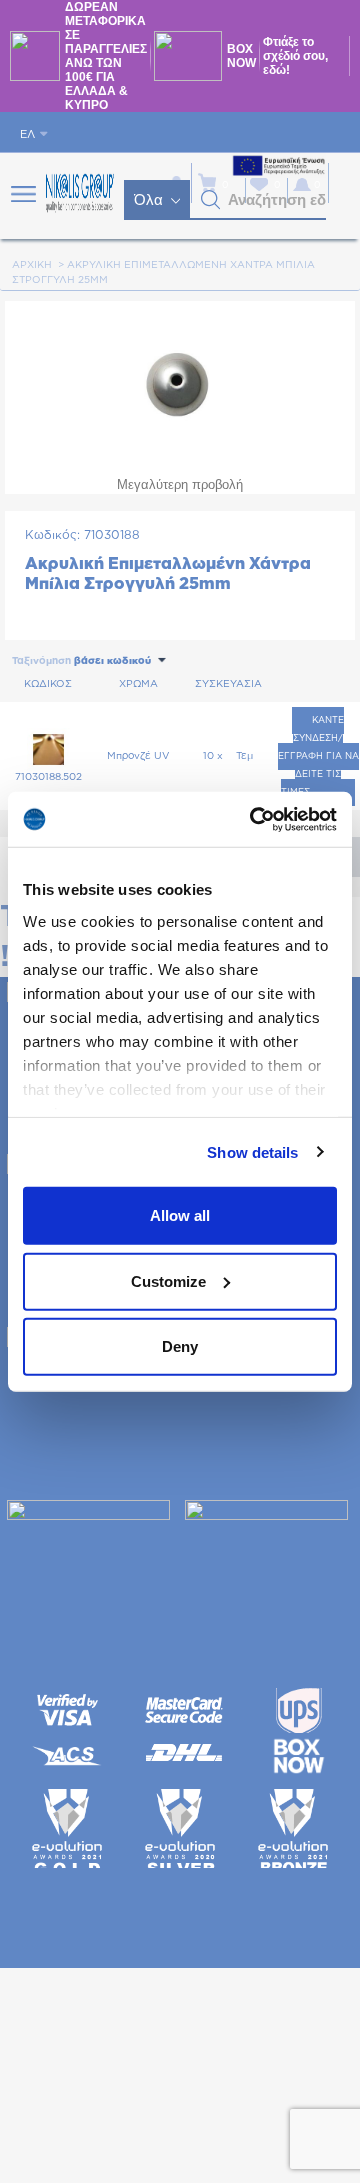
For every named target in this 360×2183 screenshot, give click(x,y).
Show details (252, 1151)
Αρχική (32, 265)
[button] (211, 200)
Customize (168, 1280)
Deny (180, 1346)
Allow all (180, 1215)
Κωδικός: (52, 535)
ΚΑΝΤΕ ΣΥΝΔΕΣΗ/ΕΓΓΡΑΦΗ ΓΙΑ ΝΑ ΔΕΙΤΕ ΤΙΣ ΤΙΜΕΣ (318, 756)
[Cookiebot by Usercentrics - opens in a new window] (254, 819)
